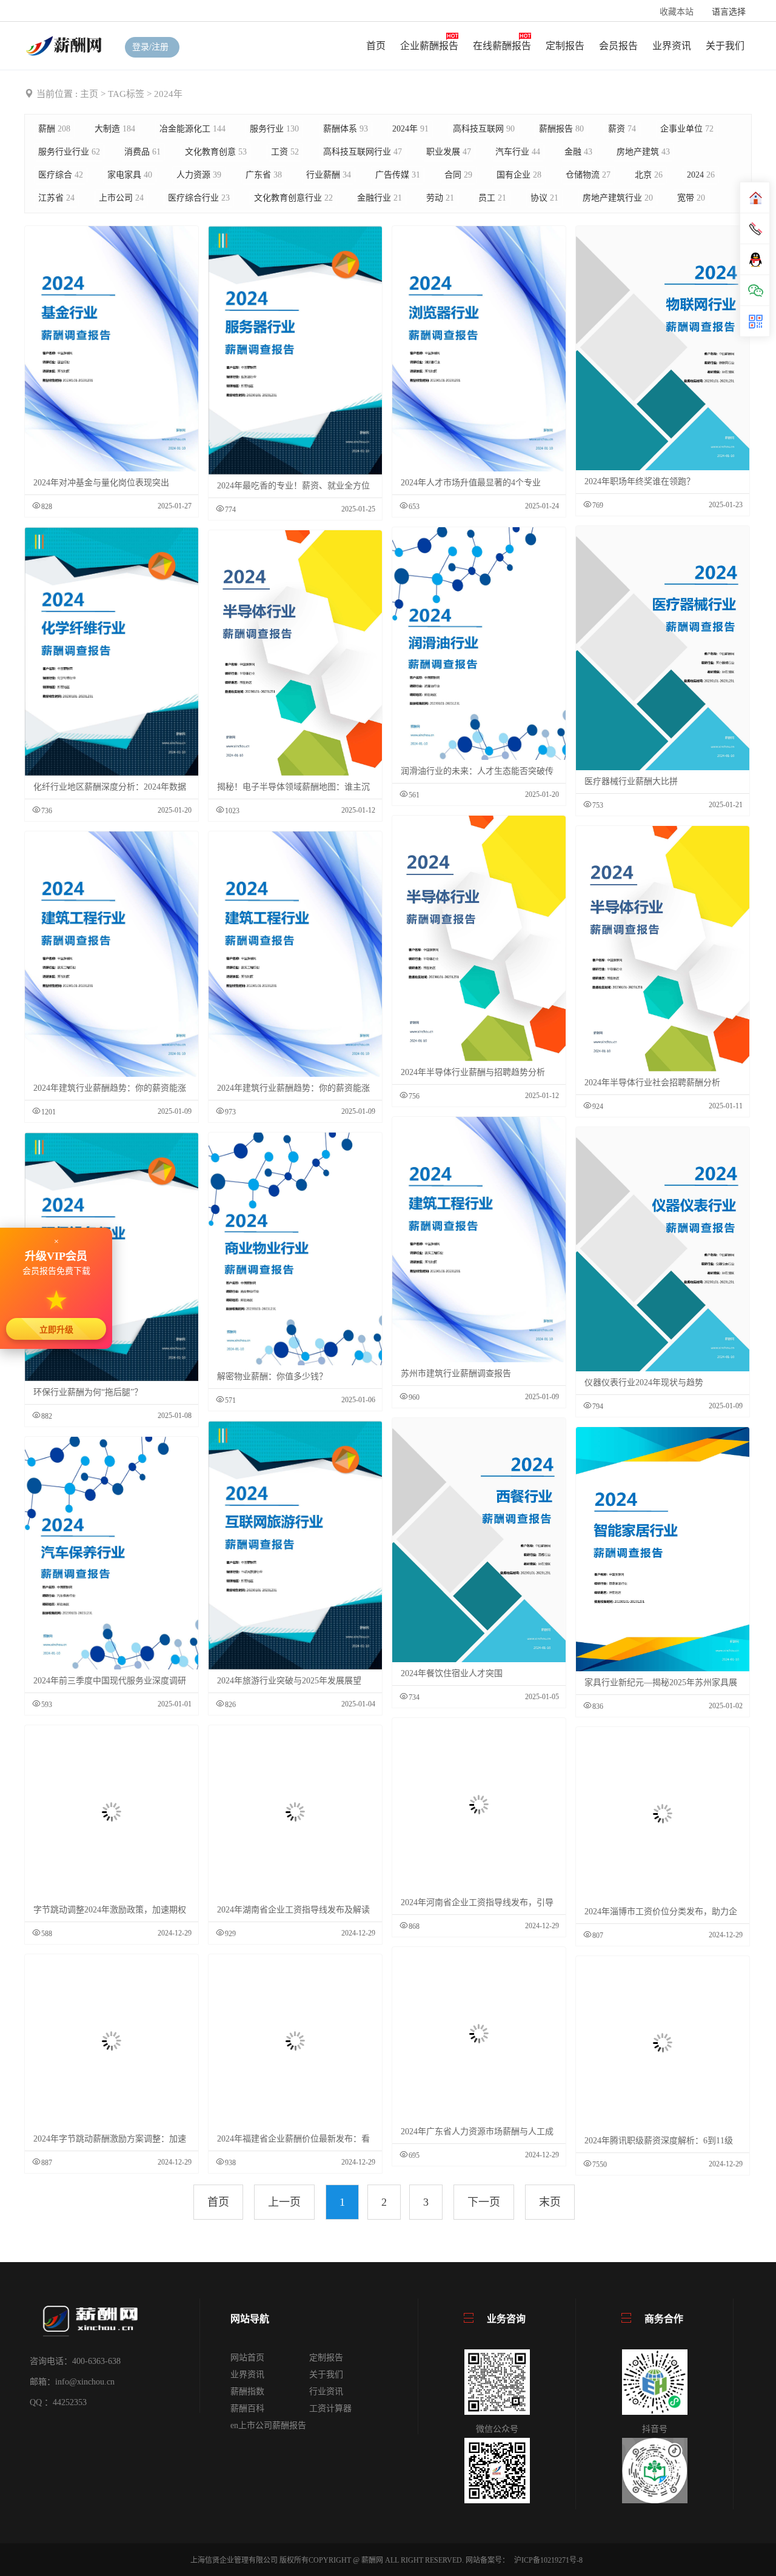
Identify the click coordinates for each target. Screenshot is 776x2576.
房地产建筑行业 (618, 198)
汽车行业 (518, 152)
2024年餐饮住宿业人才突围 (452, 1673)
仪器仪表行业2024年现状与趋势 (644, 1383)
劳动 (440, 198)
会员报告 (618, 46)
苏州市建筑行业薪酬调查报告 (456, 1373)
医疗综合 (61, 175)
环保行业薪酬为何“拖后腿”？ (88, 1392)
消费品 (142, 152)
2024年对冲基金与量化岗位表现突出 (101, 483)
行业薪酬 (329, 175)
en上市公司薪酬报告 (268, 2425)
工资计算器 (330, 2408)
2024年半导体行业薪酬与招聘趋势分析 (473, 1072)
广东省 (264, 175)
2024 (701, 175)
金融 (578, 152)
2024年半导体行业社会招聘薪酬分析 (652, 1083)
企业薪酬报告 (429, 46)
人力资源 (199, 175)
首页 (376, 46)
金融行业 (380, 198)
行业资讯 (326, 2391)
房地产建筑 (643, 152)
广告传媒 (398, 175)
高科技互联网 (484, 129)
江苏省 (56, 198)
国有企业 (519, 175)
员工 (492, 198)
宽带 (691, 198)
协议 (544, 198)
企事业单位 (687, 129)
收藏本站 (677, 12)
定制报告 (565, 46)
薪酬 (54, 129)
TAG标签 (126, 94)
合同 (458, 175)
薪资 (622, 129)
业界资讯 (672, 46)
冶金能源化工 (192, 129)
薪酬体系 (346, 129)
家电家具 (130, 175)
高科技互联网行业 (363, 152)
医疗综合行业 (199, 198)
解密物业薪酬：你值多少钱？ (272, 1376)
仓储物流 (588, 175)
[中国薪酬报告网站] (65, 45)
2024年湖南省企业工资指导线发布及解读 (293, 1910)
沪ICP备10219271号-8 (548, 2560)
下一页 (484, 2202)
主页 (89, 94)
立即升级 (56, 1330)
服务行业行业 (69, 152)
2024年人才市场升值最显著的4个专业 (471, 483)
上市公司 (121, 198)
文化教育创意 (216, 152)
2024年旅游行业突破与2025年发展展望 (289, 1681)
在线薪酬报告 (502, 46)
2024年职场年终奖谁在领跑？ (640, 481)
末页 (550, 2202)
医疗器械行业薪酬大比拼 (631, 781)
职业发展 (449, 152)
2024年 (410, 129)
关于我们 (725, 46)
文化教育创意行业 (293, 198)
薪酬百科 (247, 2408)
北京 (649, 175)
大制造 (115, 129)
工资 (285, 152)
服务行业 (274, 129)
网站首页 (247, 2358)
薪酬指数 (247, 2391)
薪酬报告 (561, 129)
